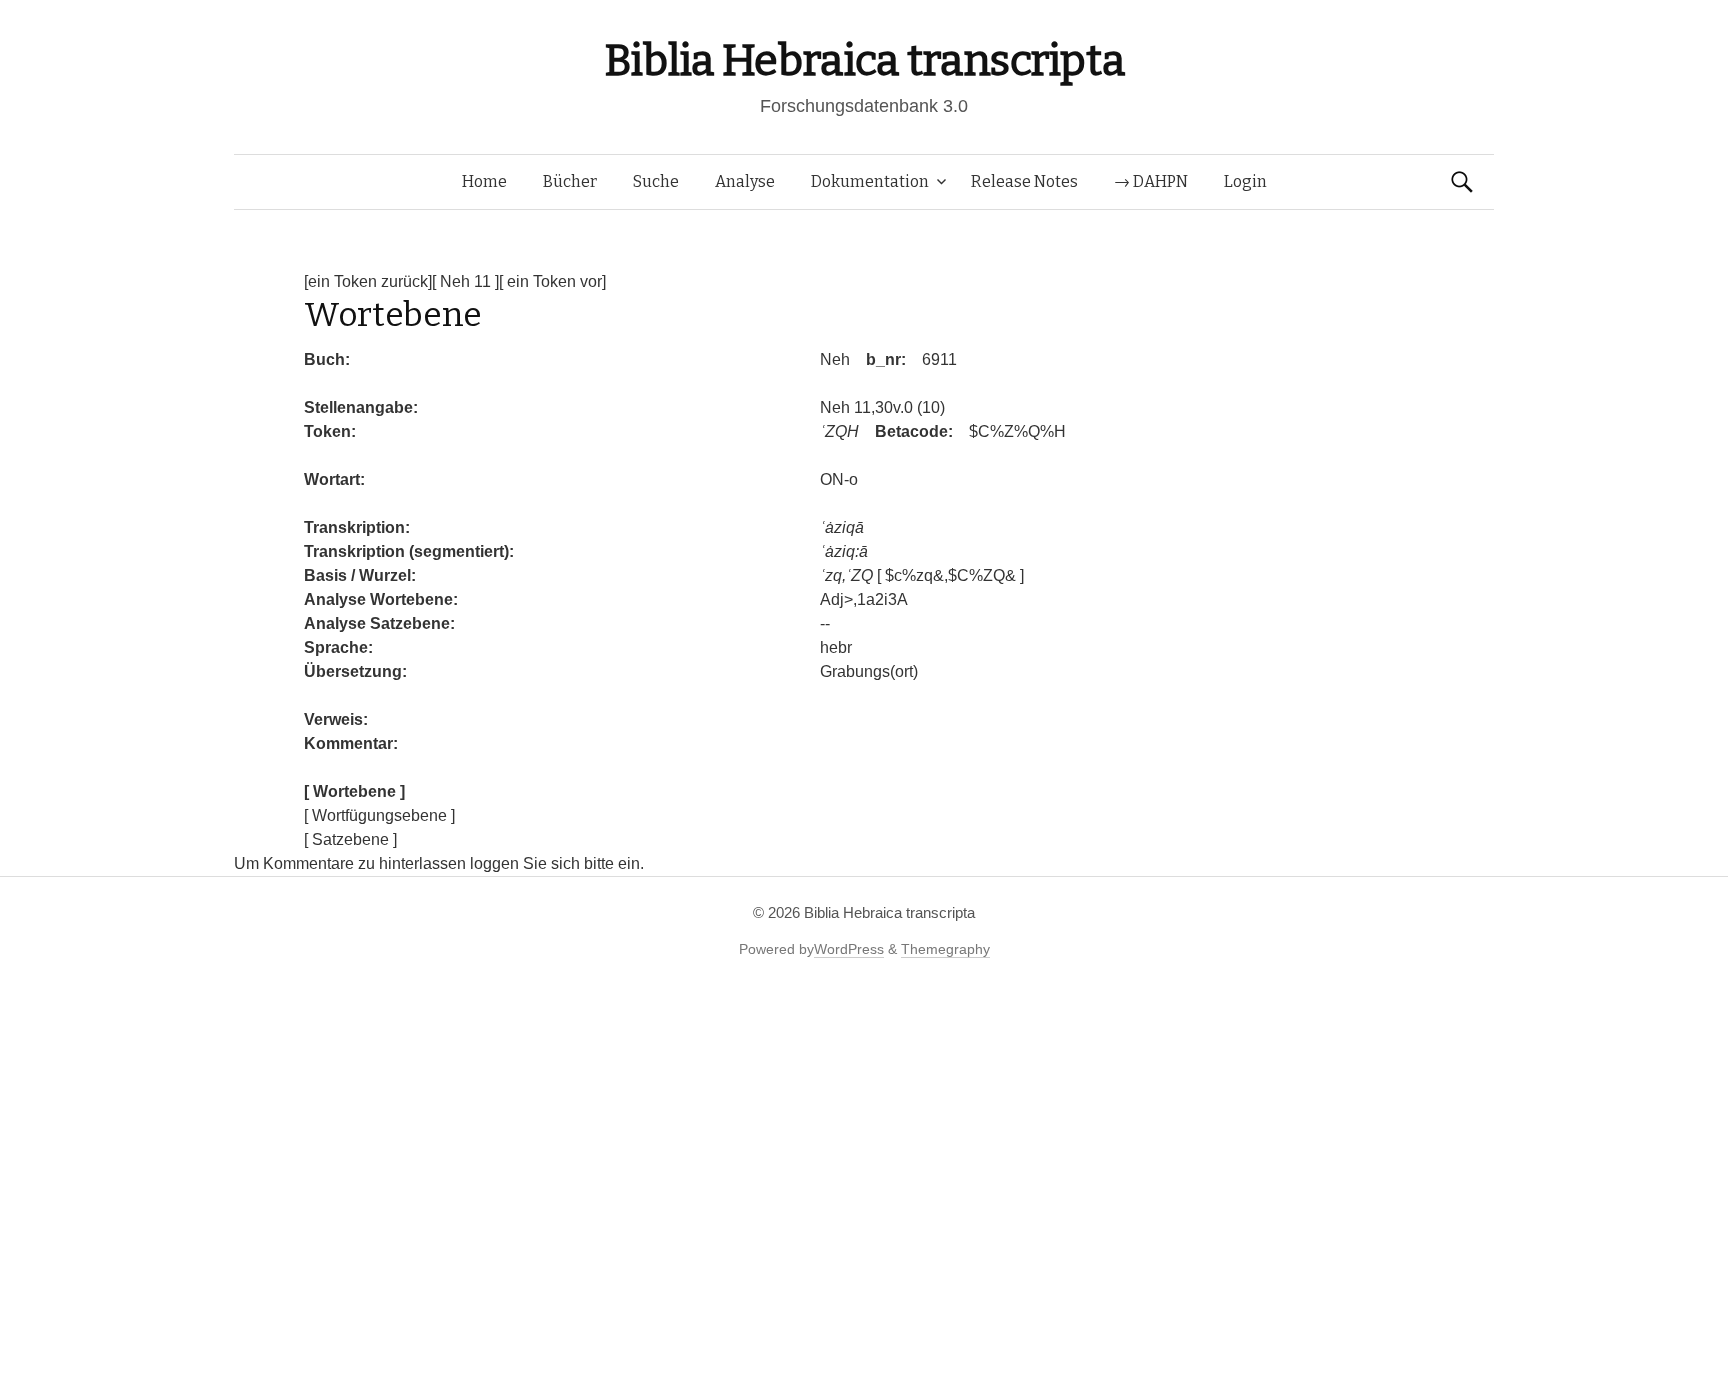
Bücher (570, 181)
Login (1245, 181)
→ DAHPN (1151, 181)
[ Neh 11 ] (465, 281)
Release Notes (1024, 181)
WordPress (849, 949)
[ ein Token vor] (552, 281)
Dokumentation (870, 181)
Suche (656, 181)
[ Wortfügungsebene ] (379, 815)
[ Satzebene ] (350, 839)
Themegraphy (945, 949)
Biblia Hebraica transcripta (864, 60)
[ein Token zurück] (368, 281)
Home (484, 181)
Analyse (745, 181)
